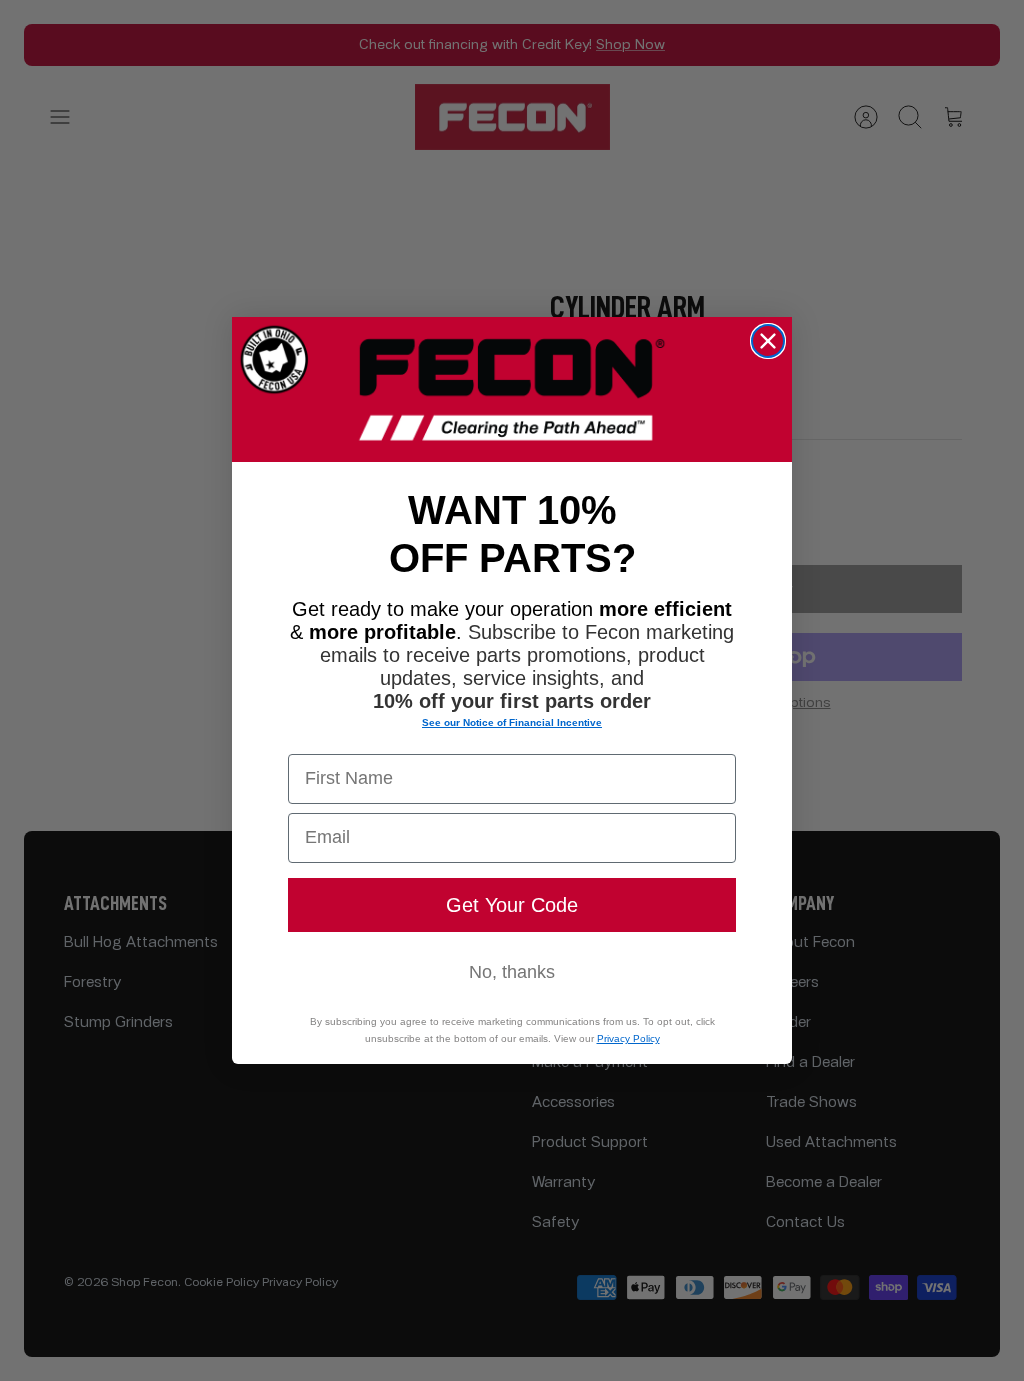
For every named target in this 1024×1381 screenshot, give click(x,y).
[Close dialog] (768, 341)
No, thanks (512, 972)
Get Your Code (512, 905)
